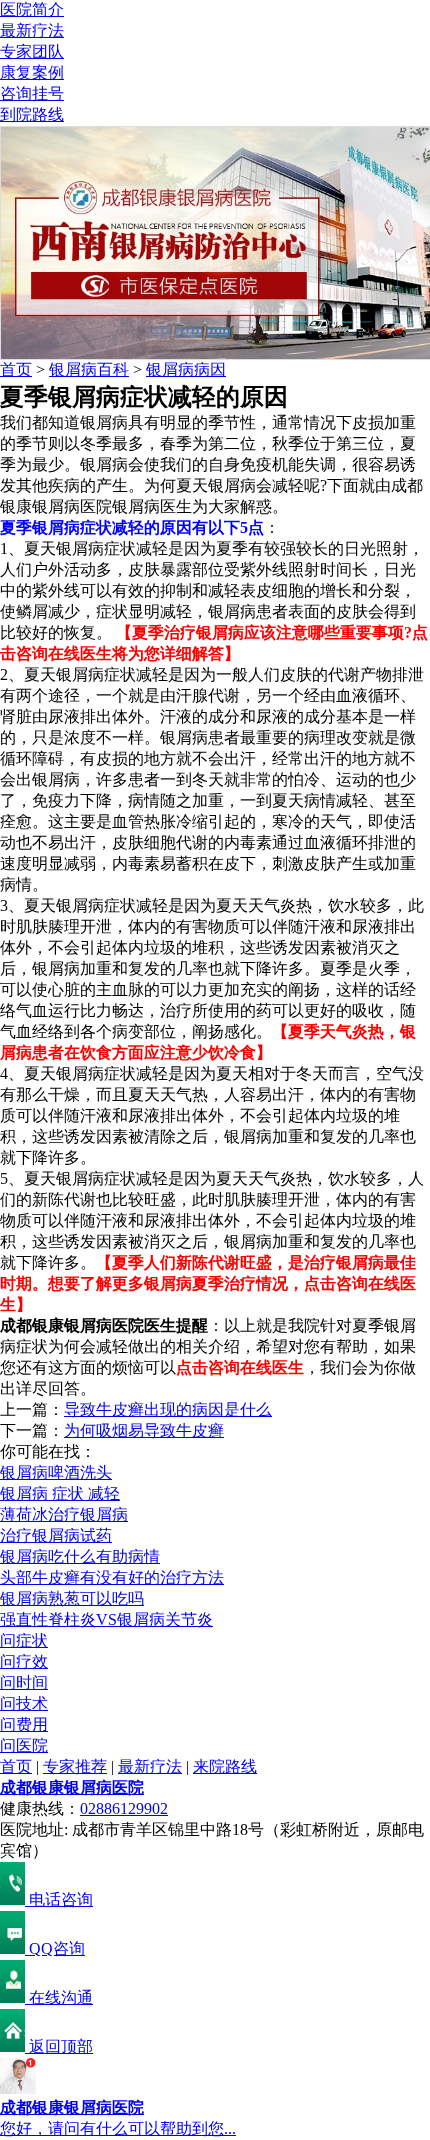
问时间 (24, 1682)
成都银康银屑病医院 (72, 1787)
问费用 (24, 1724)
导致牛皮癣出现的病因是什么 (168, 1409)
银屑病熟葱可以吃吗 (72, 1598)
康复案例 (32, 72)
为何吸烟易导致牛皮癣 (144, 1430)
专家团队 (32, 51)
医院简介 (32, 9)
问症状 (24, 1640)
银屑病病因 (186, 369)
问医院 (24, 1745)
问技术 (24, 1703)
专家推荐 (75, 1766)
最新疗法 (32, 30)
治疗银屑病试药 (56, 1535)
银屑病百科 (89, 369)
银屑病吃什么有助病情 (80, 1556)
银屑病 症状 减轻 (60, 1493)
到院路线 (32, 114)
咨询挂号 (32, 93)
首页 (16, 369)
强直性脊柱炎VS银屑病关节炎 (106, 1619)
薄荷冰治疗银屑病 (64, 1514)
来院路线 (225, 1766)
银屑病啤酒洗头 (56, 1472)
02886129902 (124, 1808)
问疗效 (24, 1661)
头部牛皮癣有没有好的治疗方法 (112, 1577)
